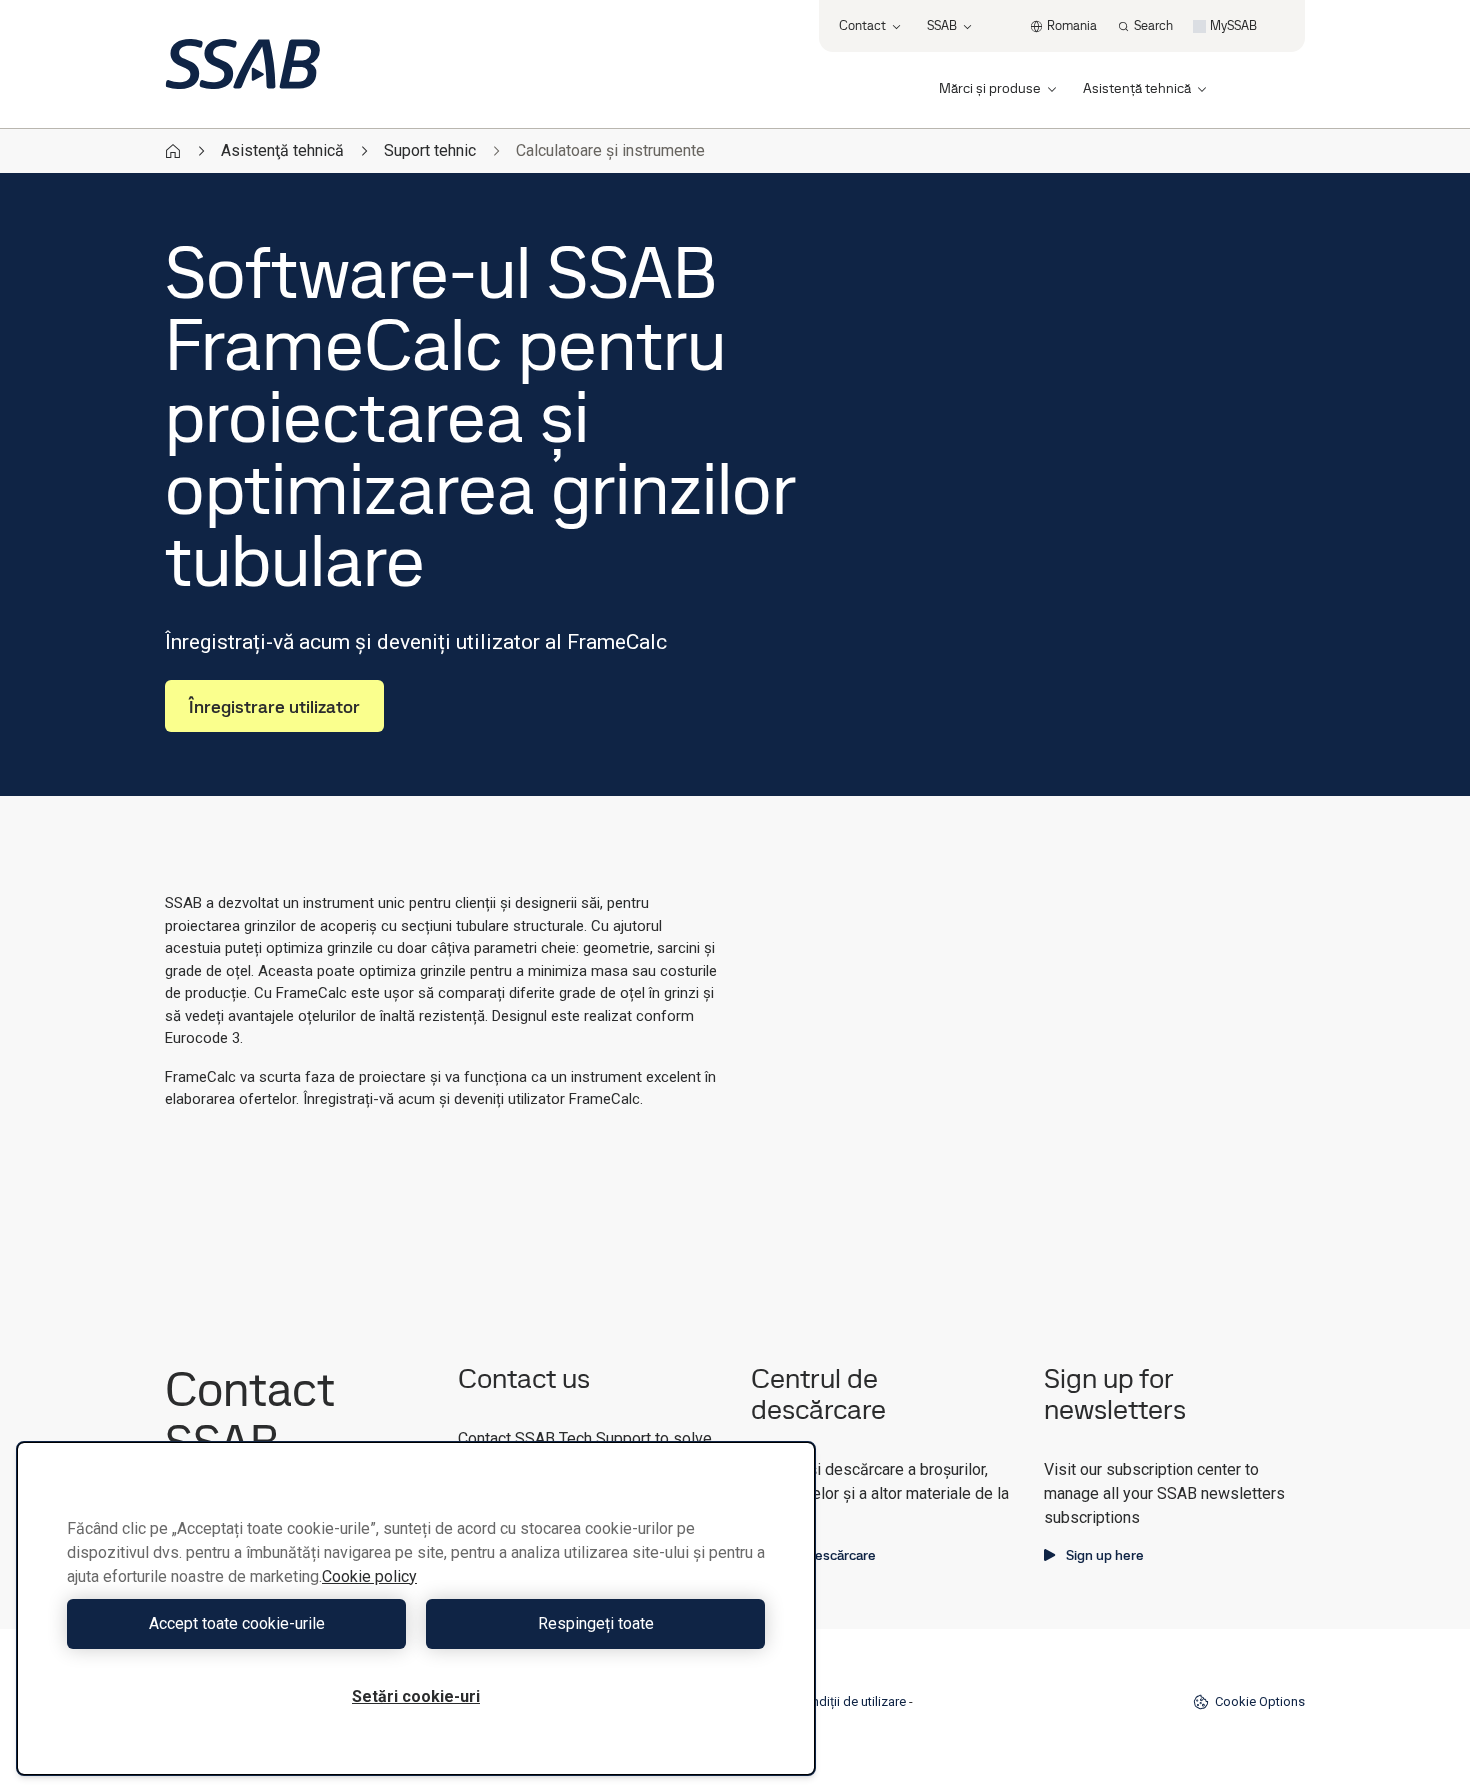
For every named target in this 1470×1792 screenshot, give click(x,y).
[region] (416, 1608)
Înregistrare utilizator (274, 706)
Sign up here (1105, 1555)
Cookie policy (369, 1576)
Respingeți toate (596, 1623)
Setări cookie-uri (416, 1696)
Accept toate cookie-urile (237, 1623)
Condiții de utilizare (851, 1701)
